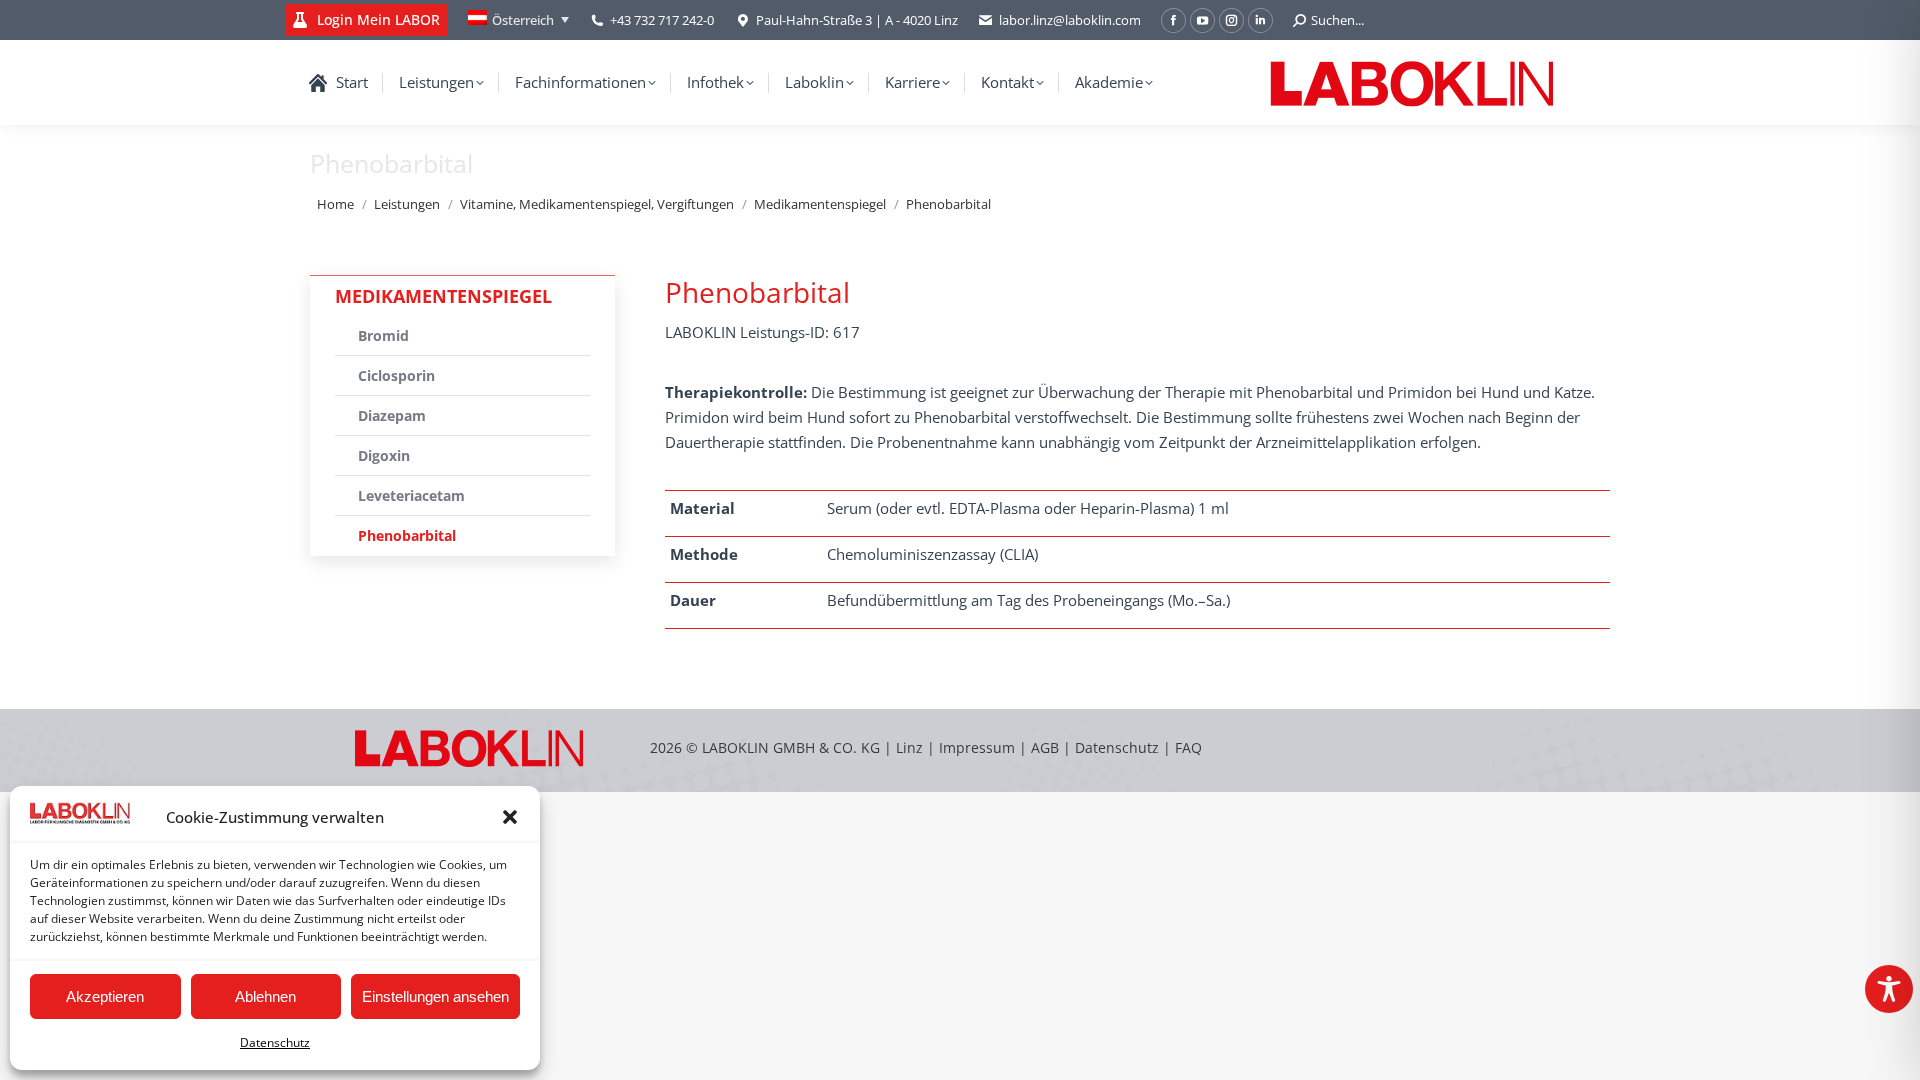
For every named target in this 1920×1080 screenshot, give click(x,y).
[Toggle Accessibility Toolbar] (1889, 989)
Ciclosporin (396, 375)
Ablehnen (265, 996)
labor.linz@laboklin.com (1070, 20)
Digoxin (384, 455)
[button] (510, 817)
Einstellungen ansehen (435, 996)
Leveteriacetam (411, 495)
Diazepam (392, 415)
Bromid (383, 335)
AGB (1047, 747)
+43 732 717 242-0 (662, 20)
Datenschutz (275, 1042)
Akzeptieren (105, 996)
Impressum (977, 747)
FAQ (1188, 747)
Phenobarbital (407, 535)
